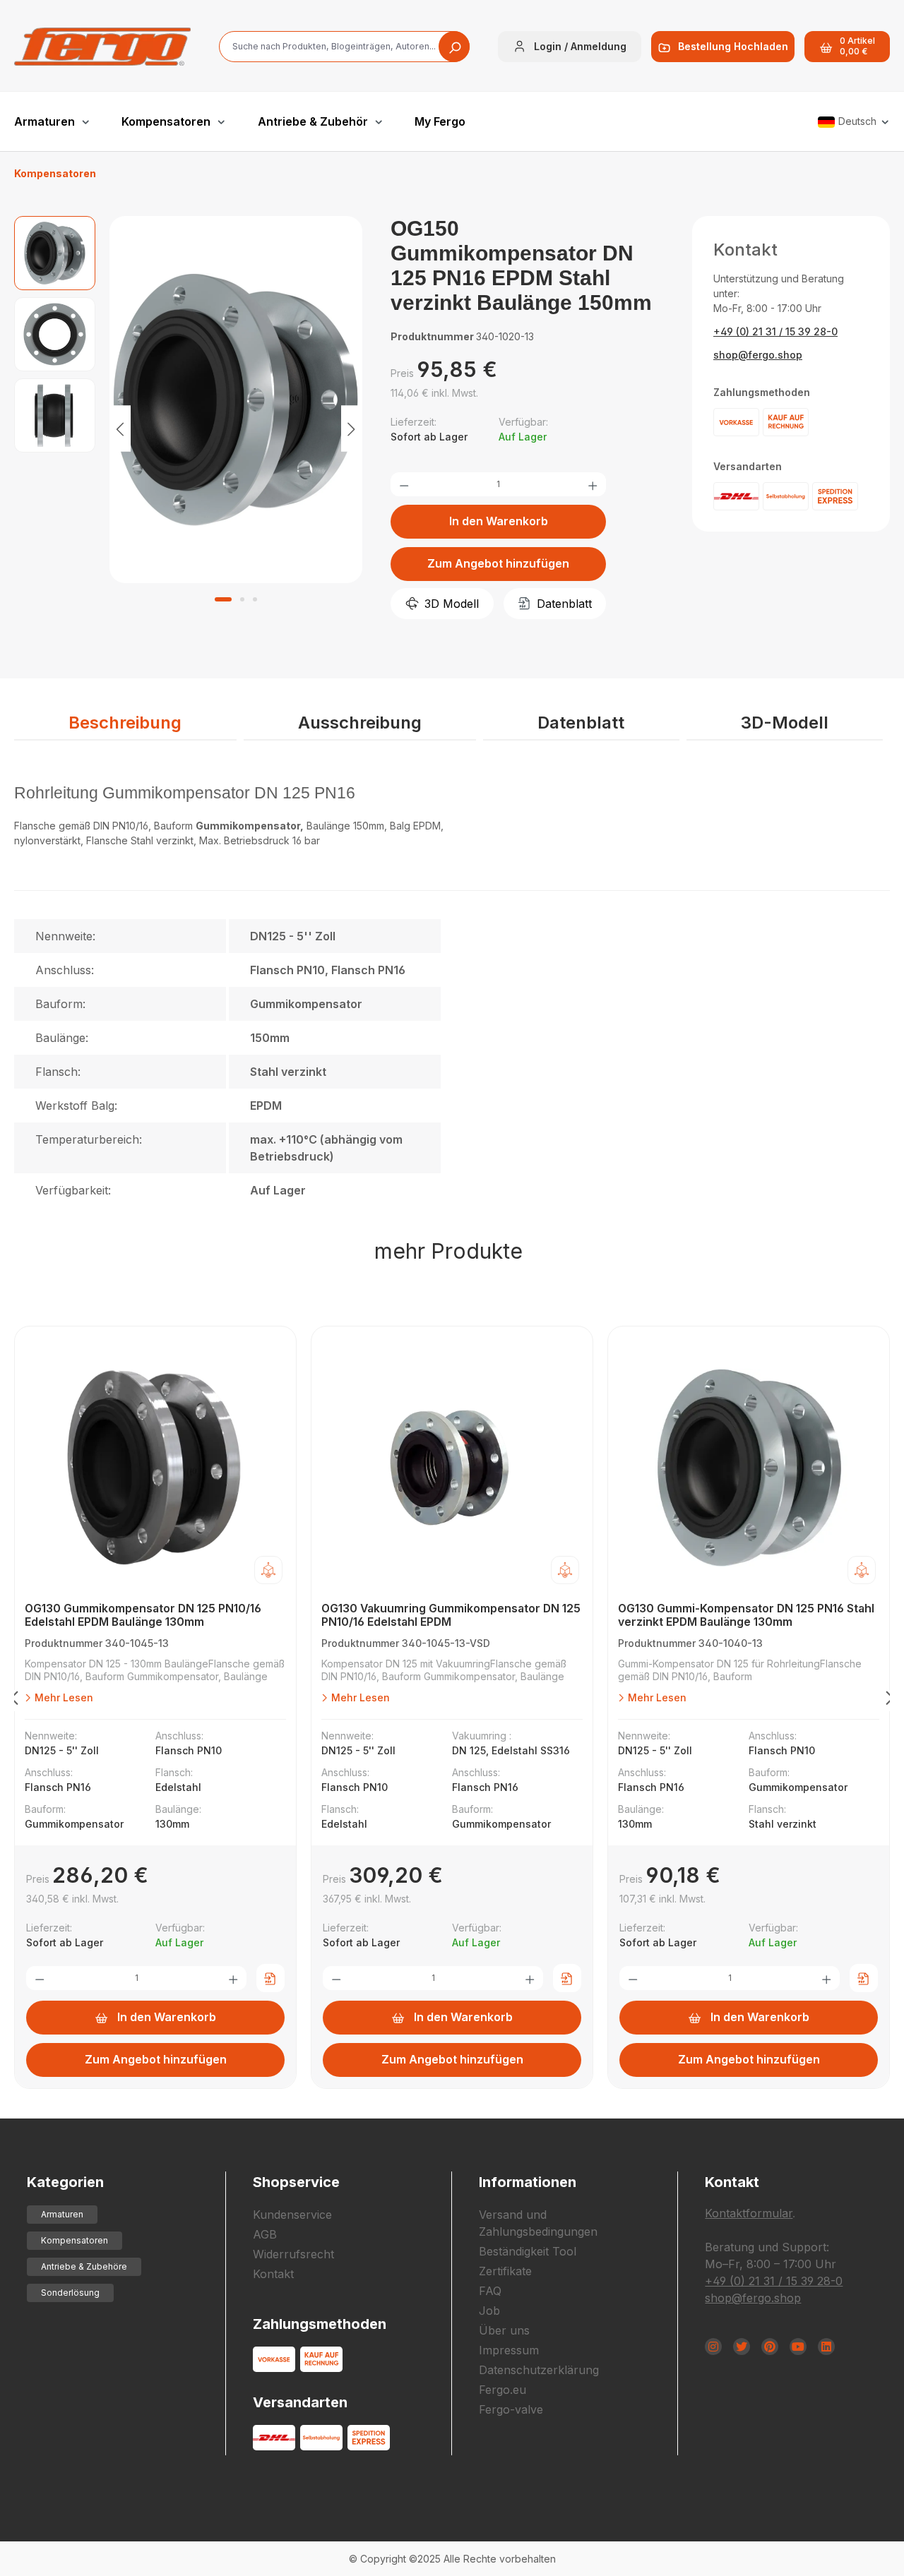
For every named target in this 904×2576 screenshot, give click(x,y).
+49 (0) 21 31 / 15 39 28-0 (775, 331)
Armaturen (62, 2214)
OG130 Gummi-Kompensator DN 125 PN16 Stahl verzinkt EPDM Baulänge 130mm (746, 1615)
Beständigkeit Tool (528, 2251)
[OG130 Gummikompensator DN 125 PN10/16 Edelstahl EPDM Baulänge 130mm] (155, 1468)
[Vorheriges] (120, 428)
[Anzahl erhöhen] (593, 484)
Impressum (509, 2350)
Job (489, 2311)
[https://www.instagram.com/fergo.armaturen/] (713, 2347)
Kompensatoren (75, 2240)
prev (14, 1701)
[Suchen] (454, 47)
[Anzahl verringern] (404, 484)
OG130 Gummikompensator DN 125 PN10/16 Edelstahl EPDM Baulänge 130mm (143, 1615)
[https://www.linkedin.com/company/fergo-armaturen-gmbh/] (826, 2347)
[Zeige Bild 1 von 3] (223, 599)
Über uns (504, 2330)
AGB (265, 2234)
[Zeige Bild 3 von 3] (255, 599)
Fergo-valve (511, 2409)
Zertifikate (505, 2271)
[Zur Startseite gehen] (102, 47)
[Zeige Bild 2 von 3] (242, 599)
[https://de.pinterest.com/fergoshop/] (770, 2347)
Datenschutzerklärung (539, 2370)
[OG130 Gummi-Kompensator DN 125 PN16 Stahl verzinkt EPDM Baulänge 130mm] (749, 1468)
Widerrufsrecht (293, 2254)
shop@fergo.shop (758, 355)
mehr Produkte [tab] (448, 1251)
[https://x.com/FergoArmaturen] (742, 2347)
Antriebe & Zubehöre (84, 2266)
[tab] (125, 724)
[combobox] (344, 47)
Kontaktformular (749, 2213)
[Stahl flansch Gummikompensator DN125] (236, 400)
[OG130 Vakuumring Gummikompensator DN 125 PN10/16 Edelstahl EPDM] (452, 1468)
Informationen (528, 2182)
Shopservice (296, 2182)
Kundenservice (292, 2215)
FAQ (490, 2291)
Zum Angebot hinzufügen (498, 563)
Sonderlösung (70, 2293)
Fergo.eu (502, 2390)
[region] (188, 428)
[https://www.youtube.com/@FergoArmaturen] (798, 2347)
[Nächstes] (352, 428)
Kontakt (273, 2274)
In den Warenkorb (499, 521)
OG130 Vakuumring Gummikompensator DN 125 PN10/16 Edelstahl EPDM (451, 1615)
